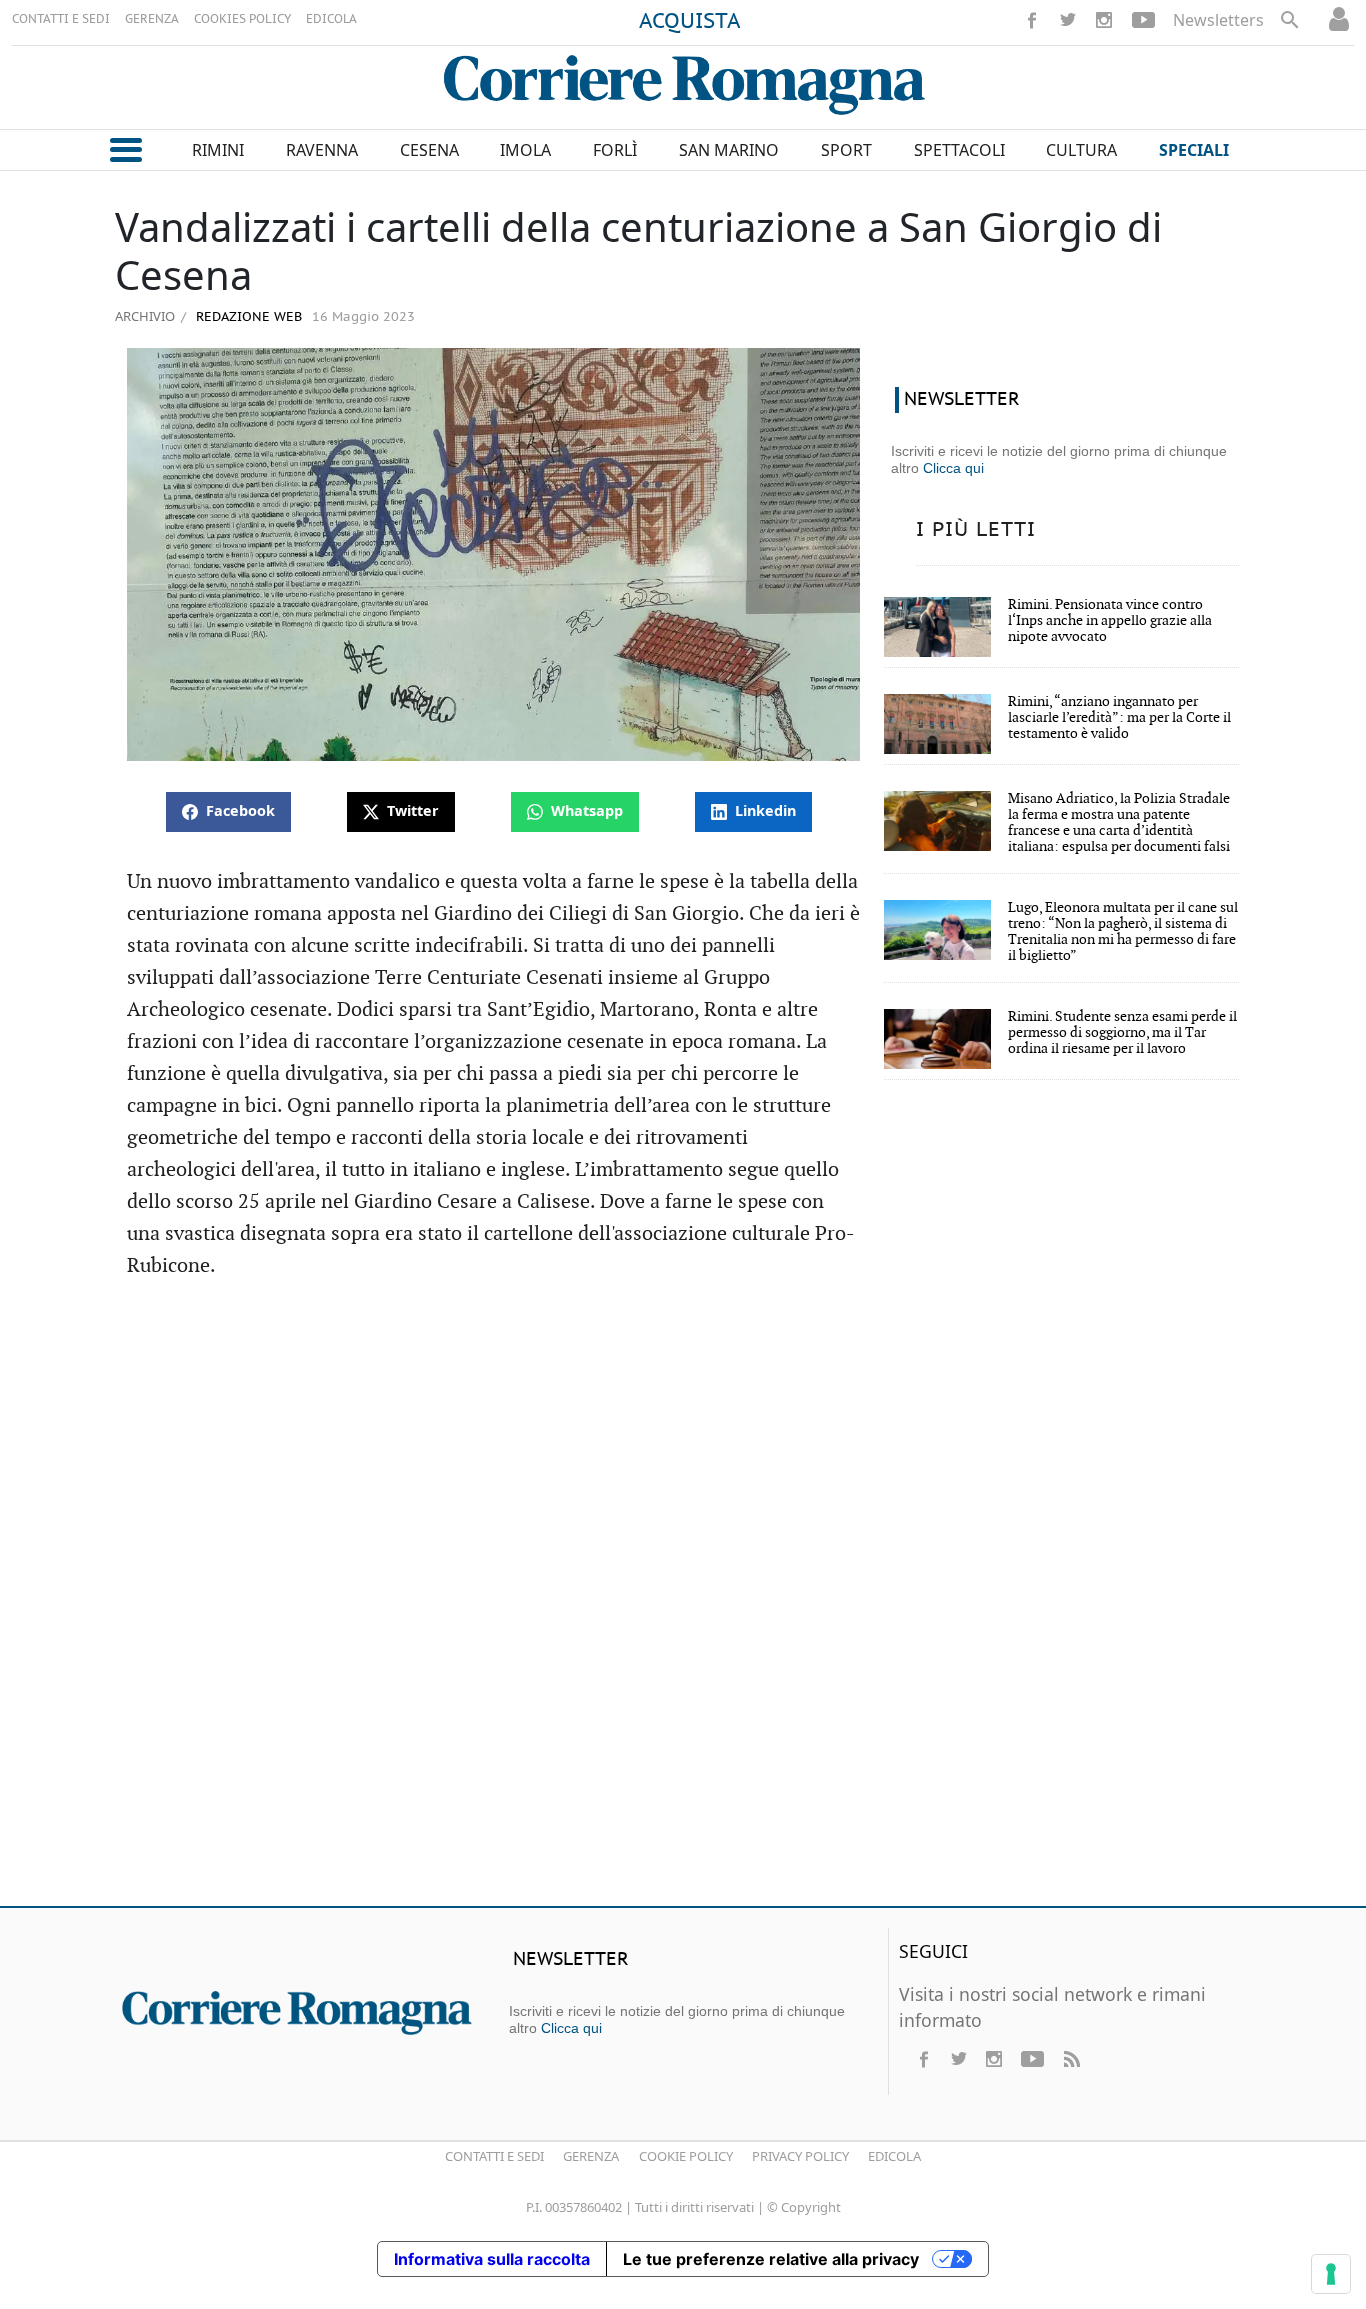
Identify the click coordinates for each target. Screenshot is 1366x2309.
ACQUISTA (690, 22)
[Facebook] (1032, 20)
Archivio (145, 316)
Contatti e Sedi (494, 2156)
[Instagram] (1104, 20)
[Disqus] (683, 1602)
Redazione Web (247, 317)
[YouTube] (1143, 20)
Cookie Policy (686, 2156)
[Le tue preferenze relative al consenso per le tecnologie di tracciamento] (1331, 2274)
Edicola (894, 2156)
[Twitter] (1068, 20)
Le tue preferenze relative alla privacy (771, 2259)
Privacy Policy (800, 2156)
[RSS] (1071, 2059)
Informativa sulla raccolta (492, 2259)
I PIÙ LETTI (976, 530)
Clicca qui (953, 468)
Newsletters (1218, 20)
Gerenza (591, 2156)
